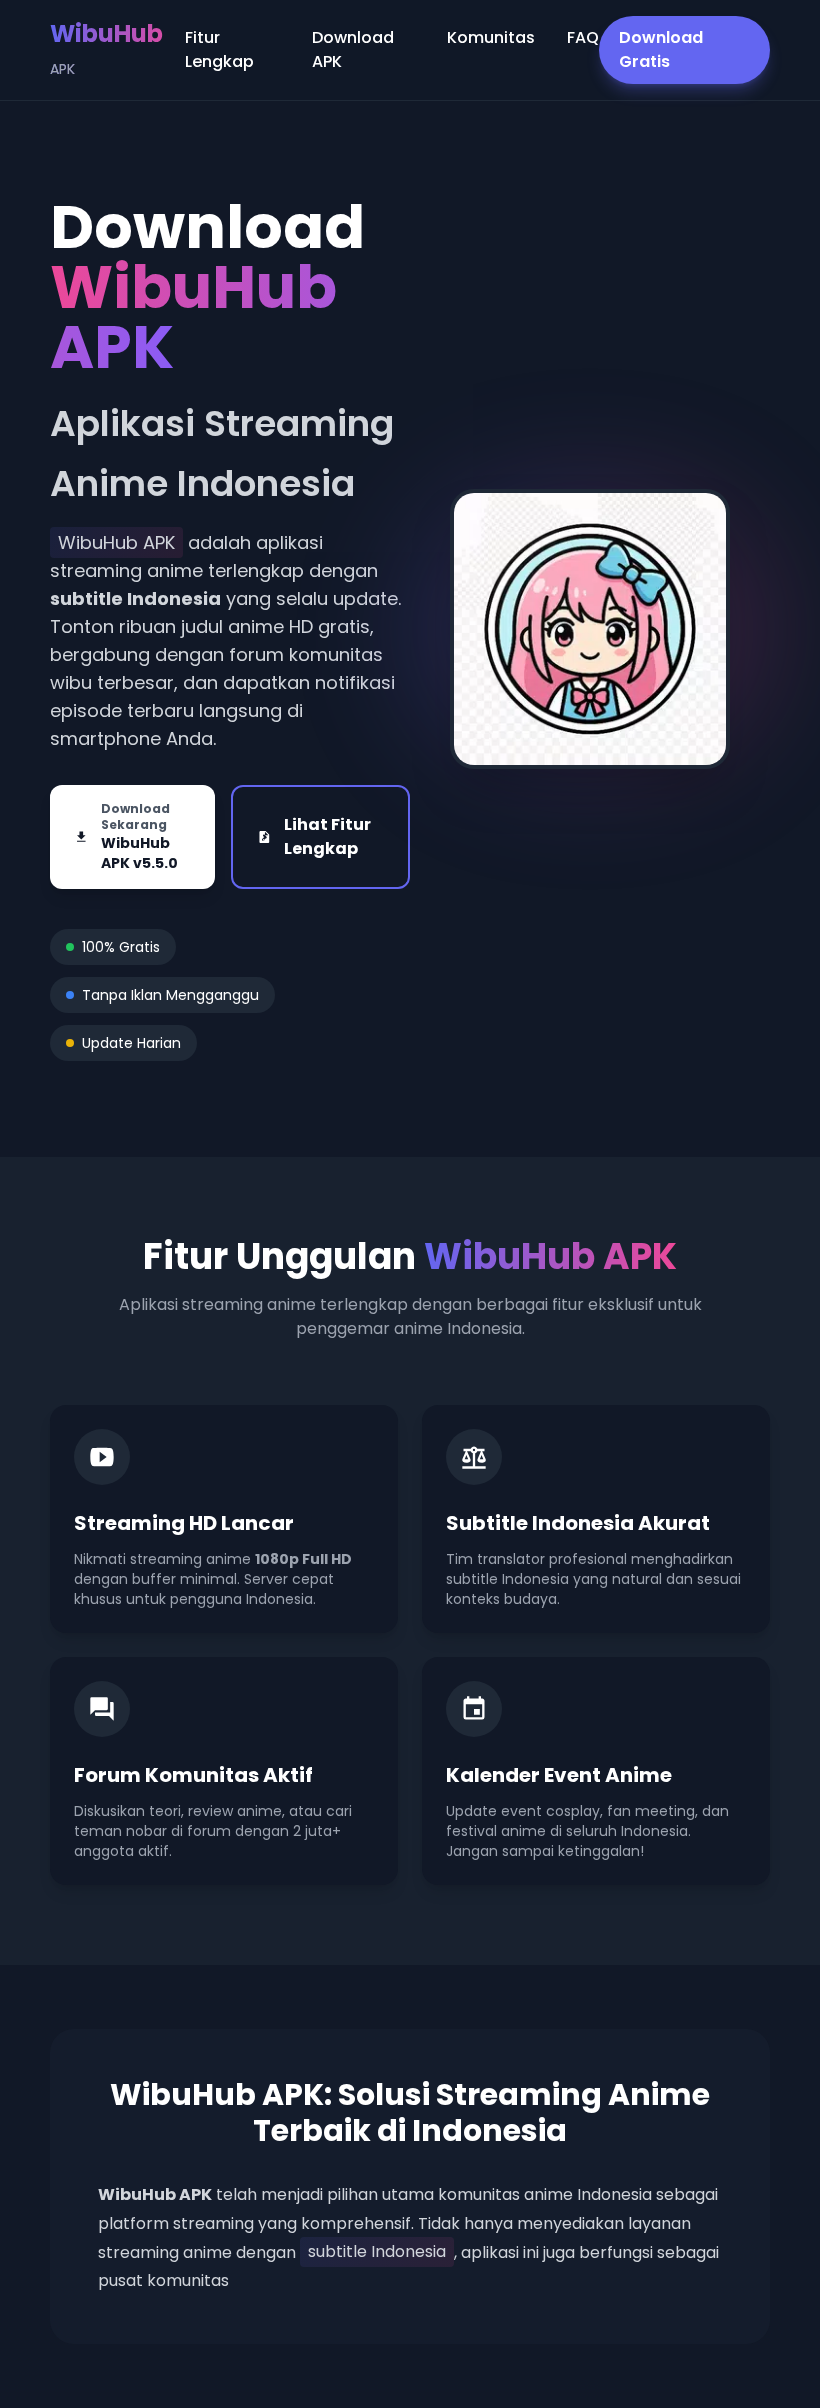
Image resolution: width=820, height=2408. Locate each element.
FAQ (583, 37)
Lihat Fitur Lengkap (327, 836)
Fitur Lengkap (219, 49)
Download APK (353, 49)
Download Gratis (661, 49)
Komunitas (491, 37)
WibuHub (106, 48)
